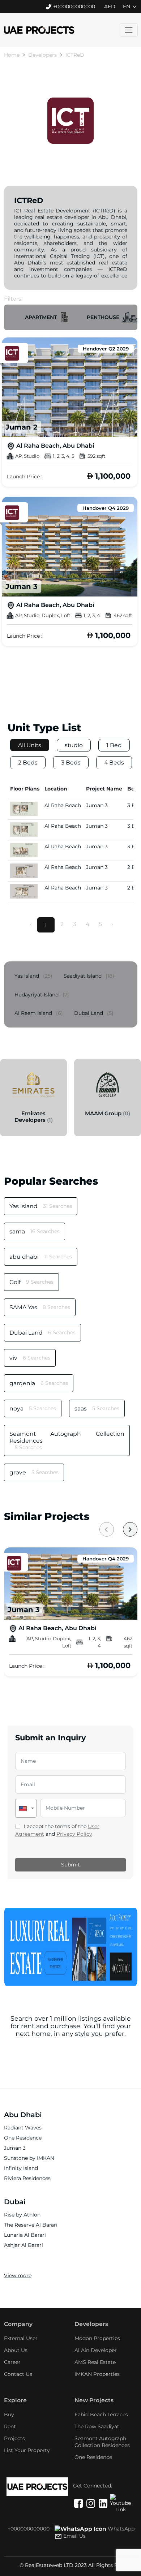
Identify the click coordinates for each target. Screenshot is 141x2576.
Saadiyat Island (89, 976)
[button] (47, 317)
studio (74, 745)
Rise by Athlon (22, 2215)
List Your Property (27, 2450)
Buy (9, 2415)
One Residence (23, 2138)
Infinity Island (21, 2168)
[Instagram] (91, 2504)
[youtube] (115, 2499)
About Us (16, 2350)
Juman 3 (15, 2148)
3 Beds (71, 763)
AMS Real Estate (95, 2362)
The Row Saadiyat (97, 2426)
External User (21, 2338)
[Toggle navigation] (129, 30)
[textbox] (26, 1808)
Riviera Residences (27, 2178)
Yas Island (33, 976)
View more (18, 2275)
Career (12, 2362)
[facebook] (78, 2504)
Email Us (74, 2536)
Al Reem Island (39, 1013)
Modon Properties (97, 2338)
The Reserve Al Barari (31, 2225)
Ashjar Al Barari (23, 2245)
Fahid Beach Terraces (101, 2415)
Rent (10, 2426)
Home (12, 55)
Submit (70, 1865)
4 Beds (114, 763)
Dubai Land (94, 1013)
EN (127, 7)
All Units (30, 745)
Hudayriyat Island (42, 995)
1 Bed (114, 745)
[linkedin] (103, 2504)
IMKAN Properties (97, 2374)
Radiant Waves (23, 2128)
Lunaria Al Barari (25, 2235)
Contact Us (18, 2374)
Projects (14, 2438)
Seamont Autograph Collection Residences (102, 2442)
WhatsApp (121, 2529)
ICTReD (75, 55)
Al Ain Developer (96, 2350)
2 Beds (28, 763)
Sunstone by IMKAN (29, 2158)
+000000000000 (74, 7)
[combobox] (26, 1808)
